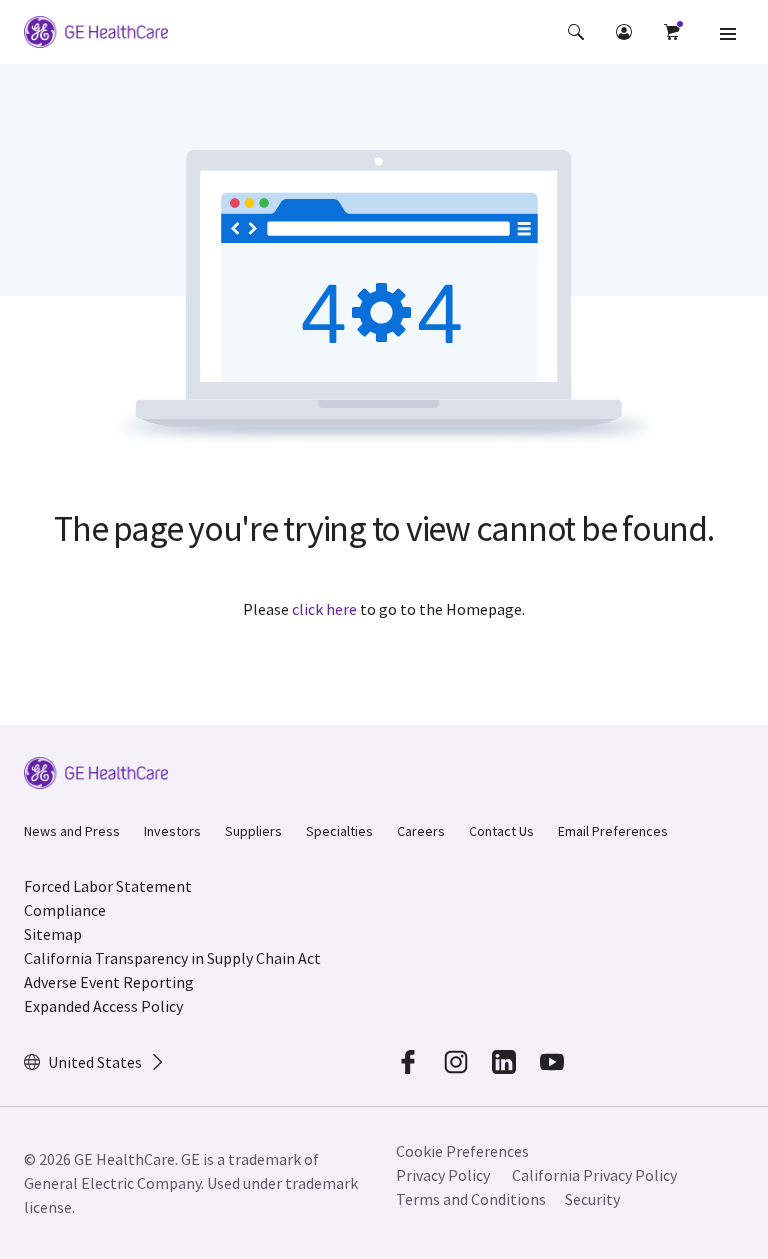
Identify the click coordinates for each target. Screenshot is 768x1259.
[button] (576, 32)
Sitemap (53, 934)
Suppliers (253, 831)
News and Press (72, 831)
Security (592, 1199)
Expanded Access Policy (103, 1006)
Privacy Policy (443, 1175)
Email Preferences (613, 831)
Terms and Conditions (471, 1199)
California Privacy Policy (594, 1175)
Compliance (65, 910)
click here (324, 609)
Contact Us (501, 831)
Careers (421, 831)
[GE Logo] (96, 35)
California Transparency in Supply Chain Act (172, 958)
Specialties (339, 831)
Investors (172, 831)
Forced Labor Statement (108, 886)
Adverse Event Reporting (109, 982)
